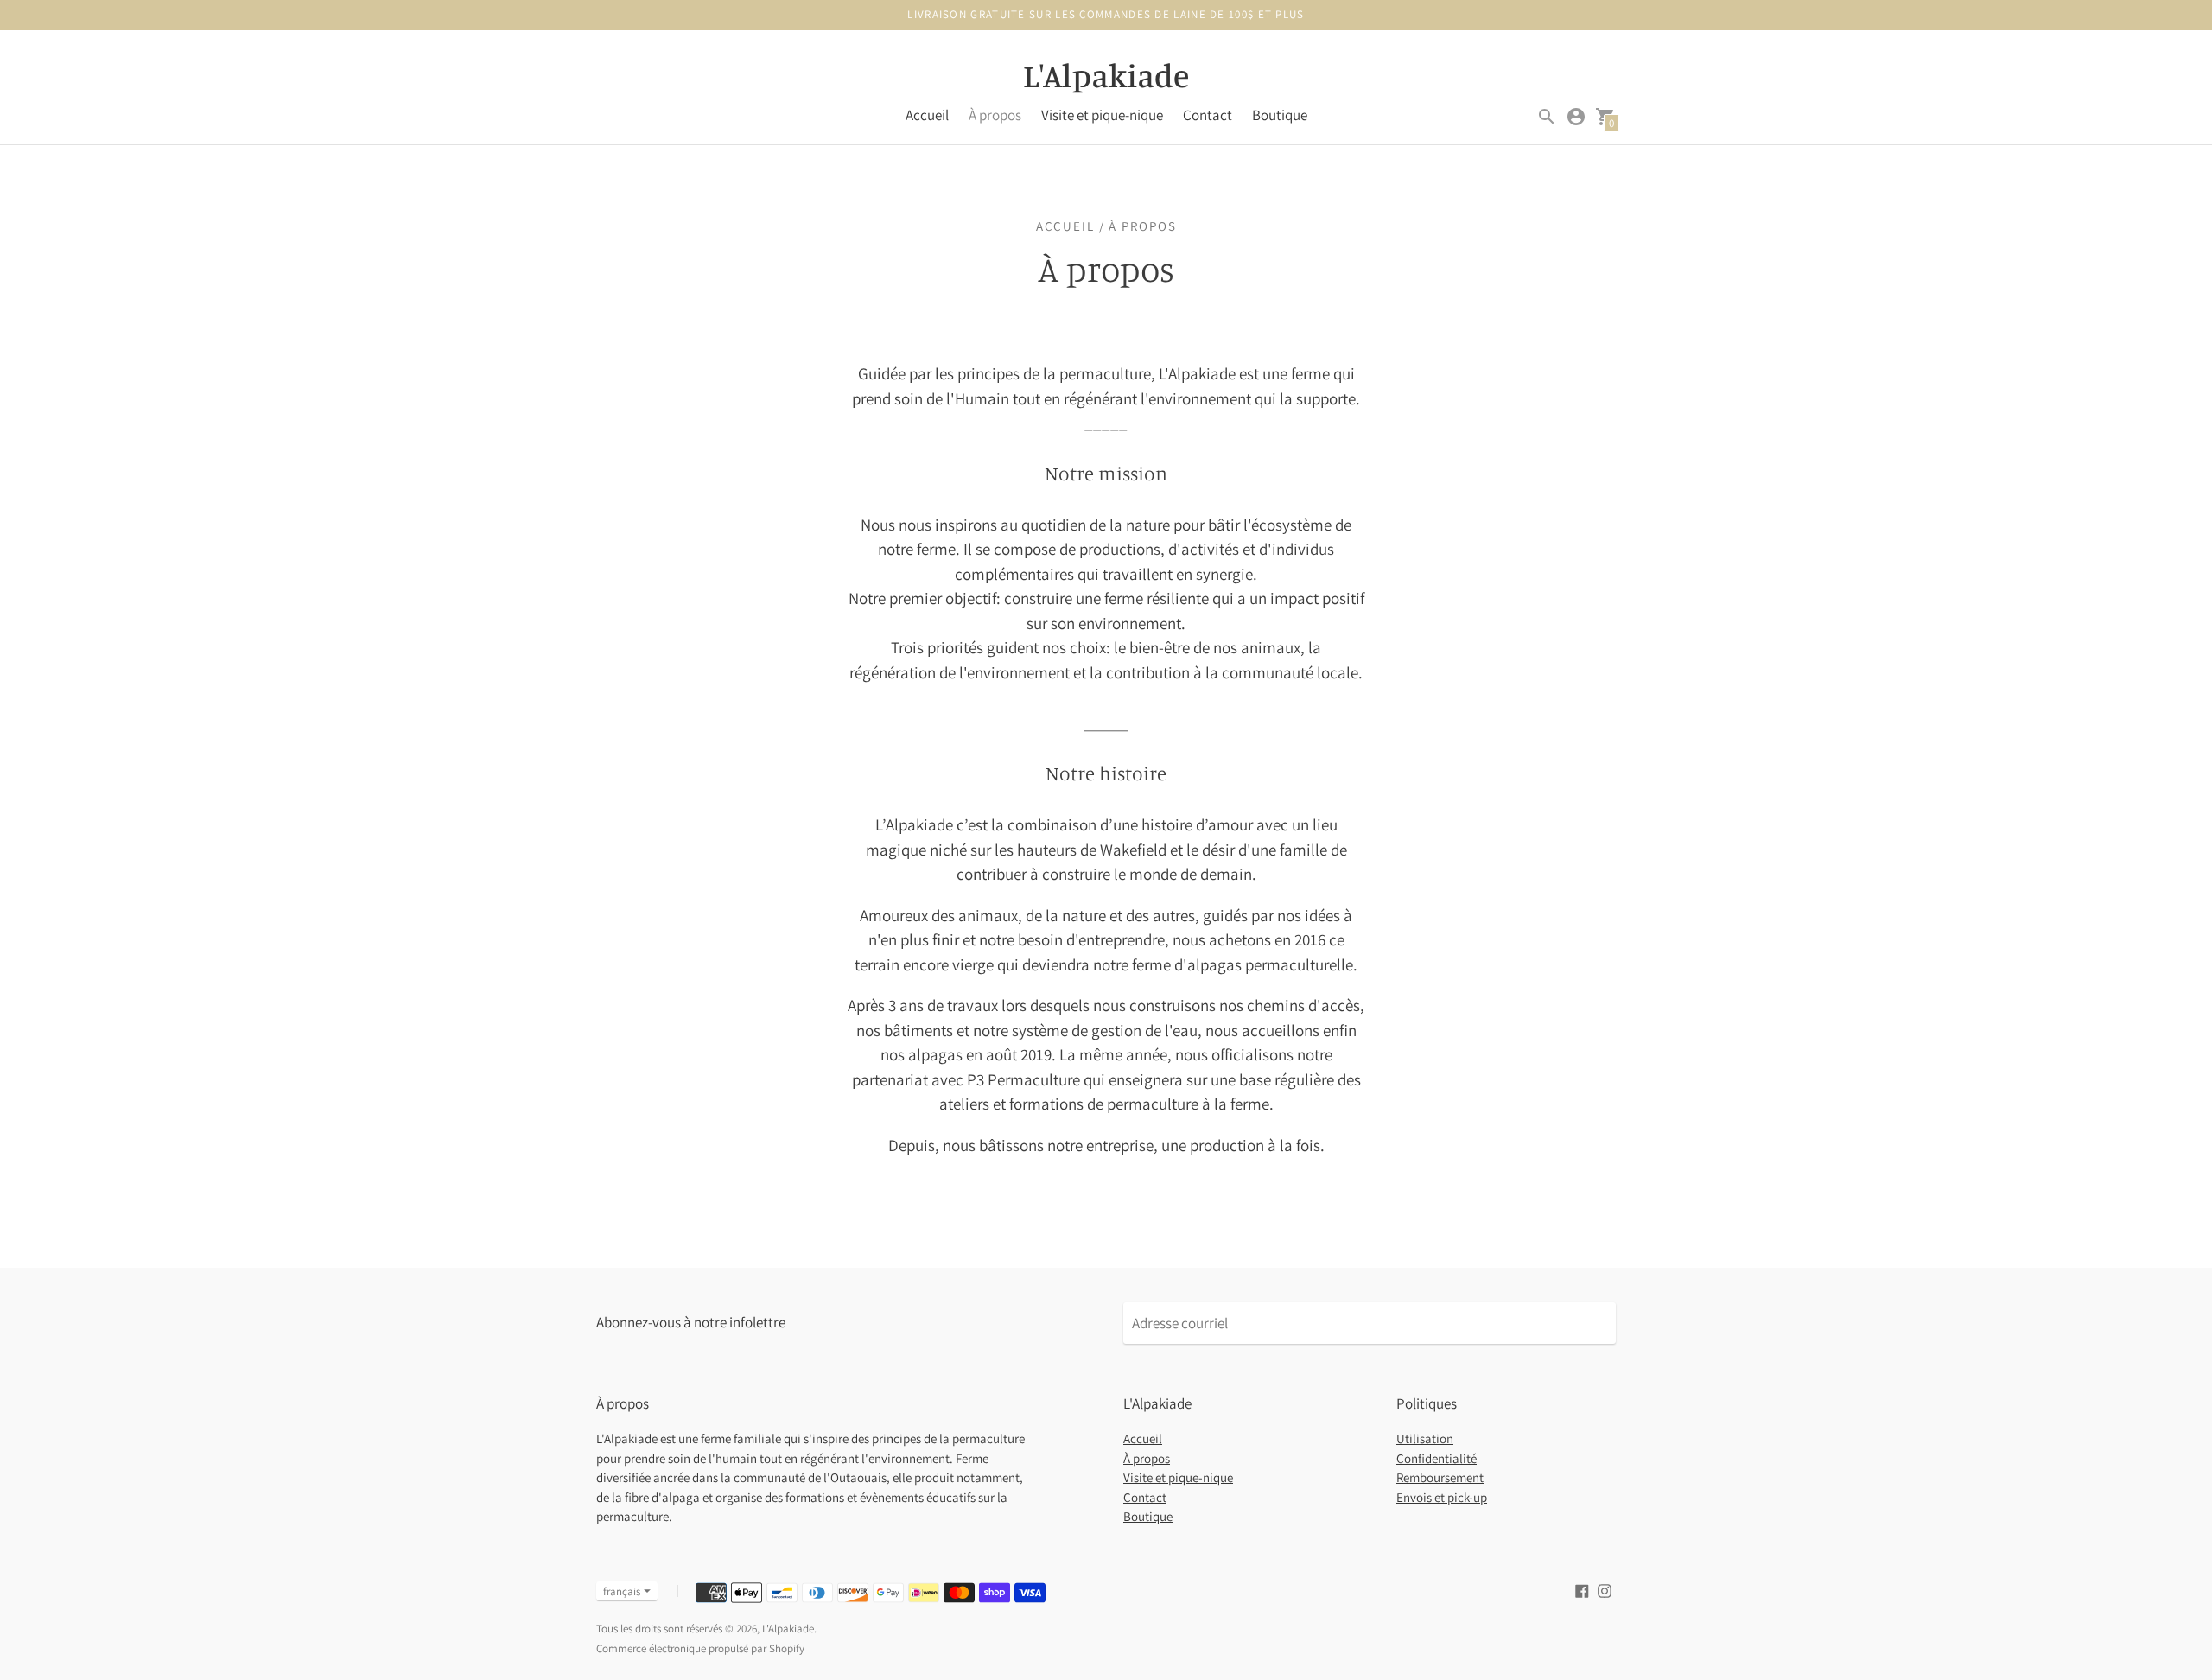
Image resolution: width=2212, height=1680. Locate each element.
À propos (995, 115)
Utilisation (1425, 1438)
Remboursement (1440, 1477)
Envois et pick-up (1442, 1497)
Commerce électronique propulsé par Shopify (700, 1648)
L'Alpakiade (788, 1629)
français (622, 1591)
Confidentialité (1437, 1458)
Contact (1208, 115)
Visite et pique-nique (1102, 115)
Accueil (927, 115)
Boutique (1280, 115)
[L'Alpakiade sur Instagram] (1605, 1590)
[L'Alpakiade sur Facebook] (1582, 1590)
